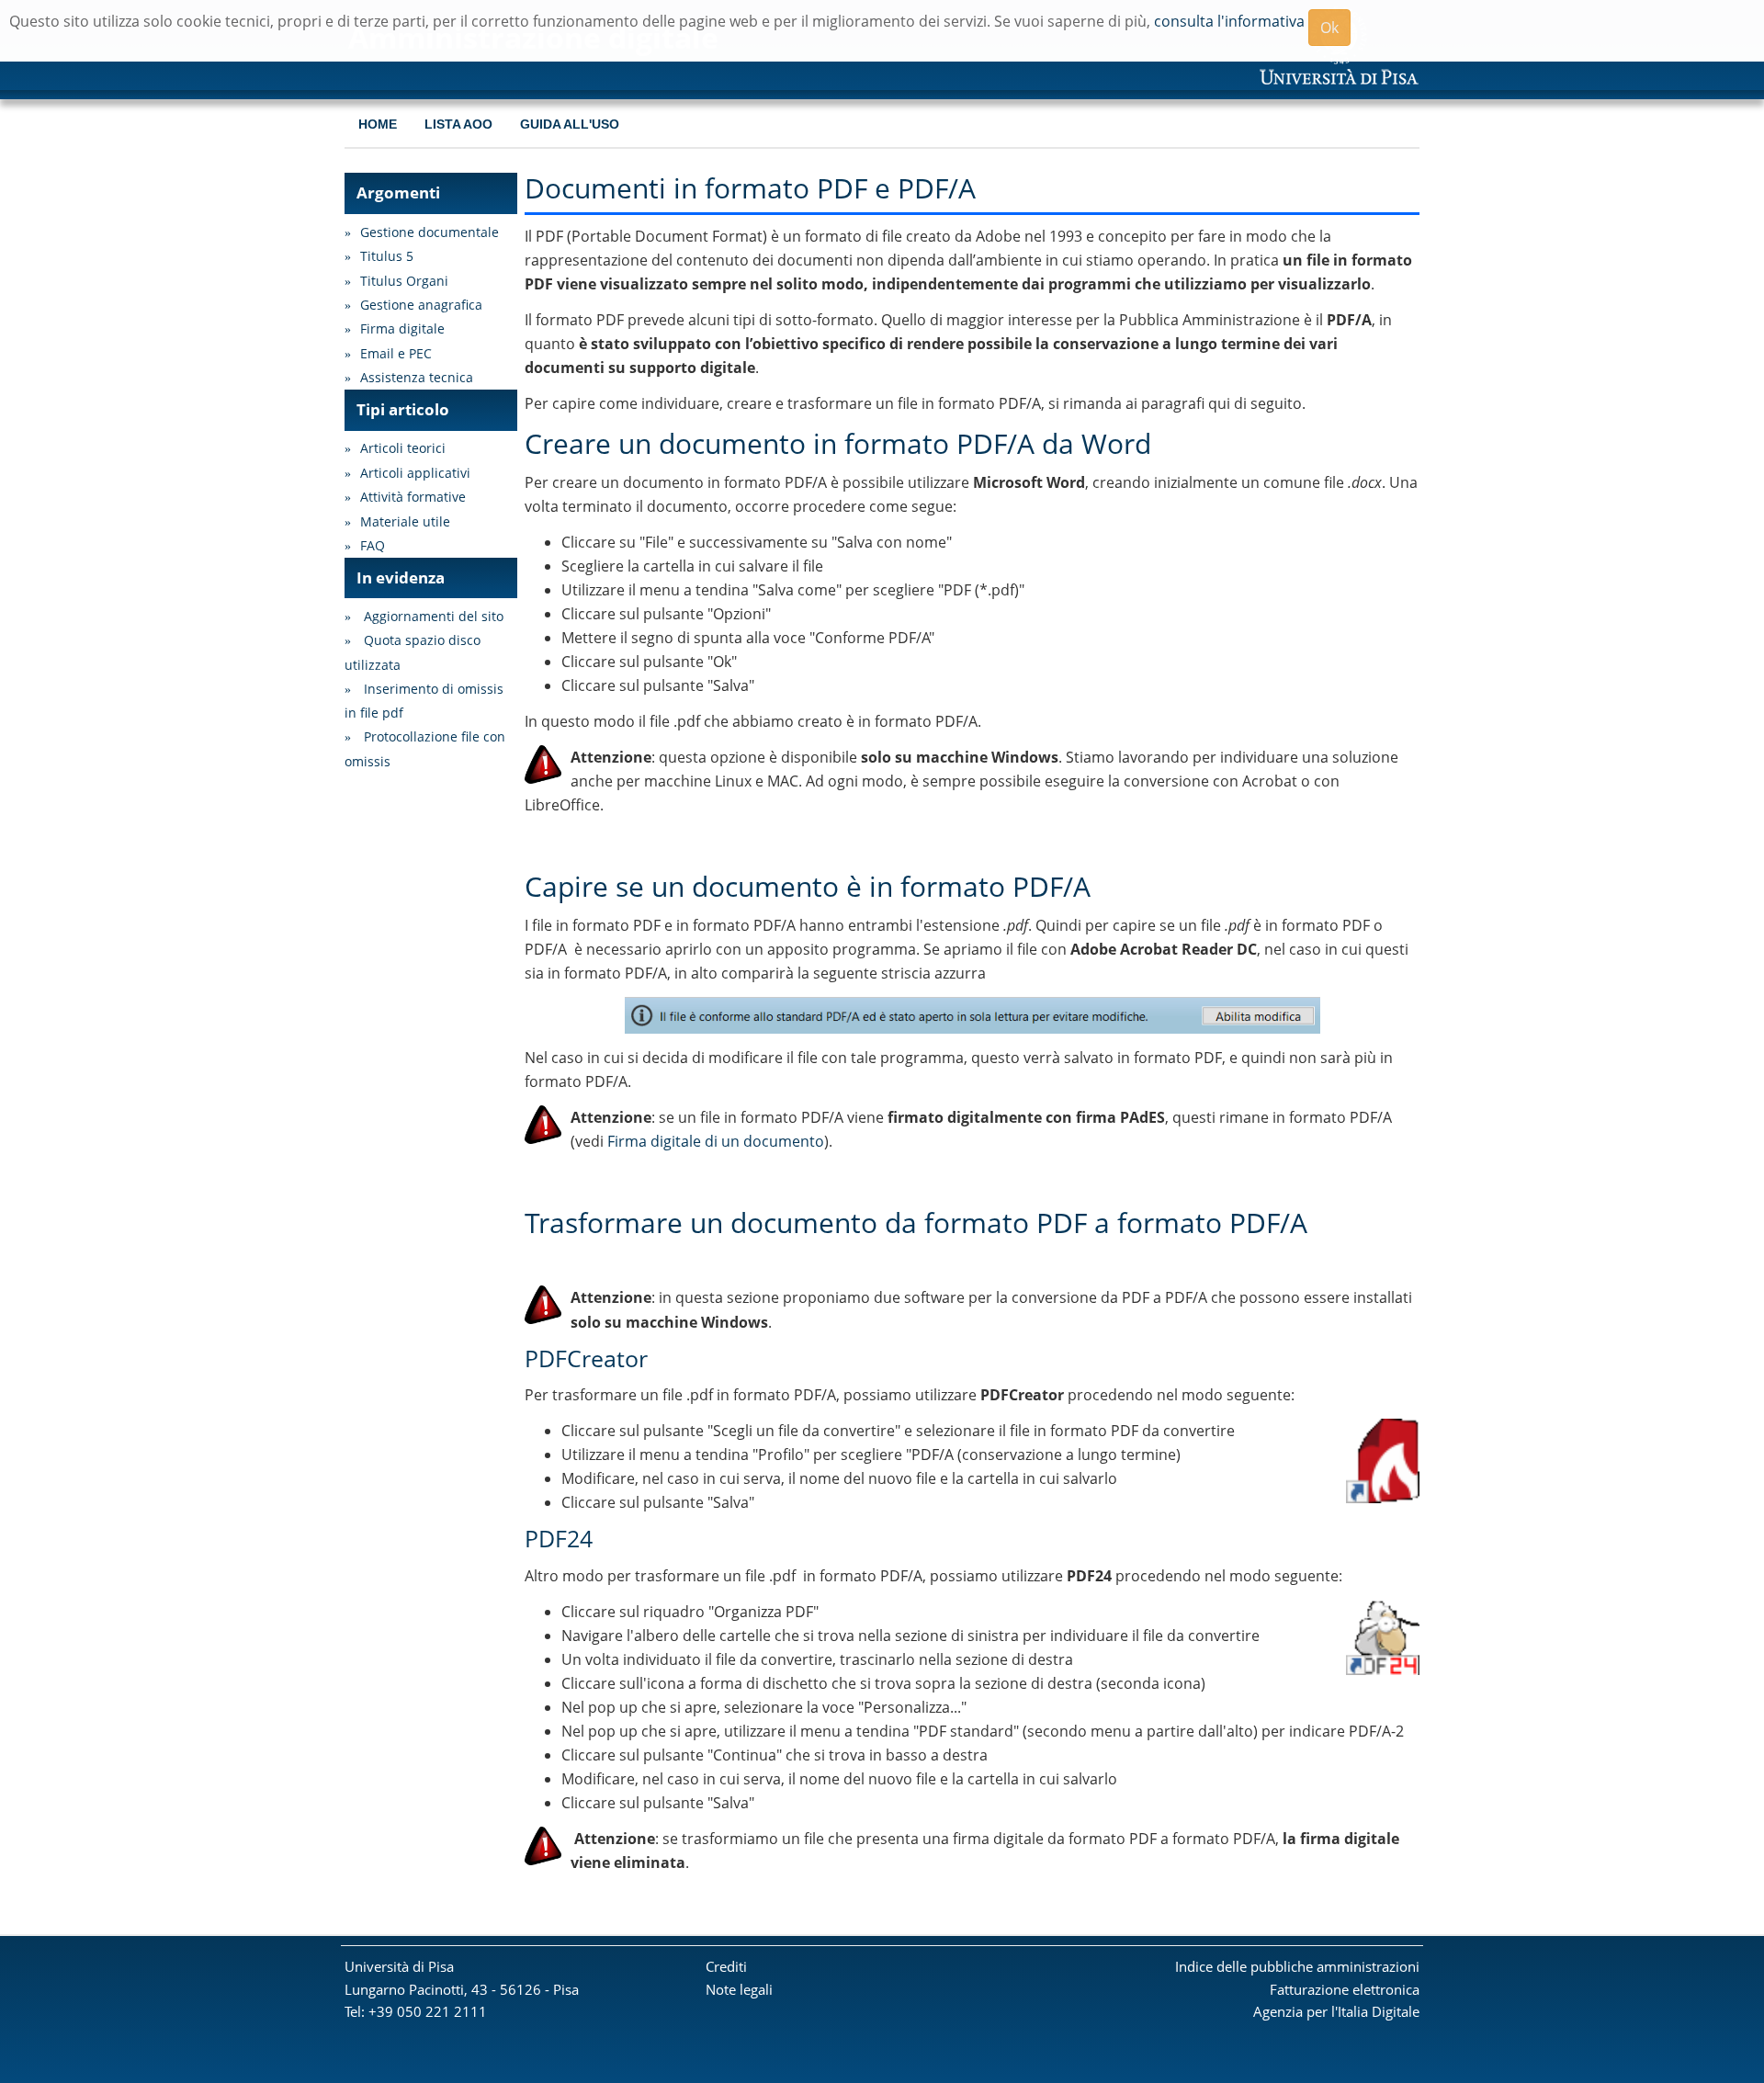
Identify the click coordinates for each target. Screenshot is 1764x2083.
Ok (1329, 28)
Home (378, 125)
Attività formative (413, 497)
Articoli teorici (403, 448)
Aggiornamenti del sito (434, 616)
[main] (972, 1024)
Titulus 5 (387, 256)
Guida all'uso (570, 125)
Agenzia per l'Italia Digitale (1336, 2011)
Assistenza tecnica (417, 377)
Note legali (739, 1989)
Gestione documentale (430, 232)
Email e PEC (396, 353)
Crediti (726, 1966)
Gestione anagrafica (421, 305)
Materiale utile (405, 521)
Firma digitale (402, 328)
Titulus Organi (404, 281)
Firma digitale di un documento (716, 1141)
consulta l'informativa (1229, 21)
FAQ (373, 545)
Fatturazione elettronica (1345, 1989)
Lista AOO (458, 125)
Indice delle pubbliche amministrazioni (1297, 1966)
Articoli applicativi (415, 473)
